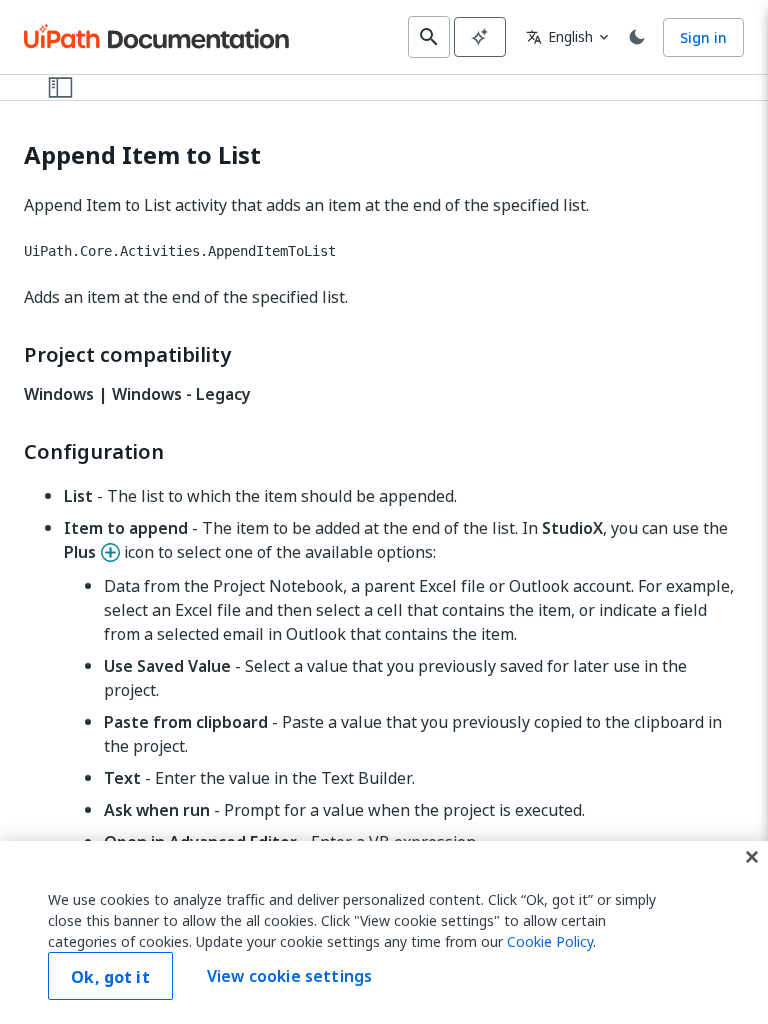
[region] (384, 932)
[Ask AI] (480, 37)
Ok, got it (110, 977)
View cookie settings (289, 976)
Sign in (703, 37)
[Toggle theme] (637, 37)
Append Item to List (142, 155)
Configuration (94, 452)
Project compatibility (127, 355)
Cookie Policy (550, 941)
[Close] (752, 857)
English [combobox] (559, 36)
